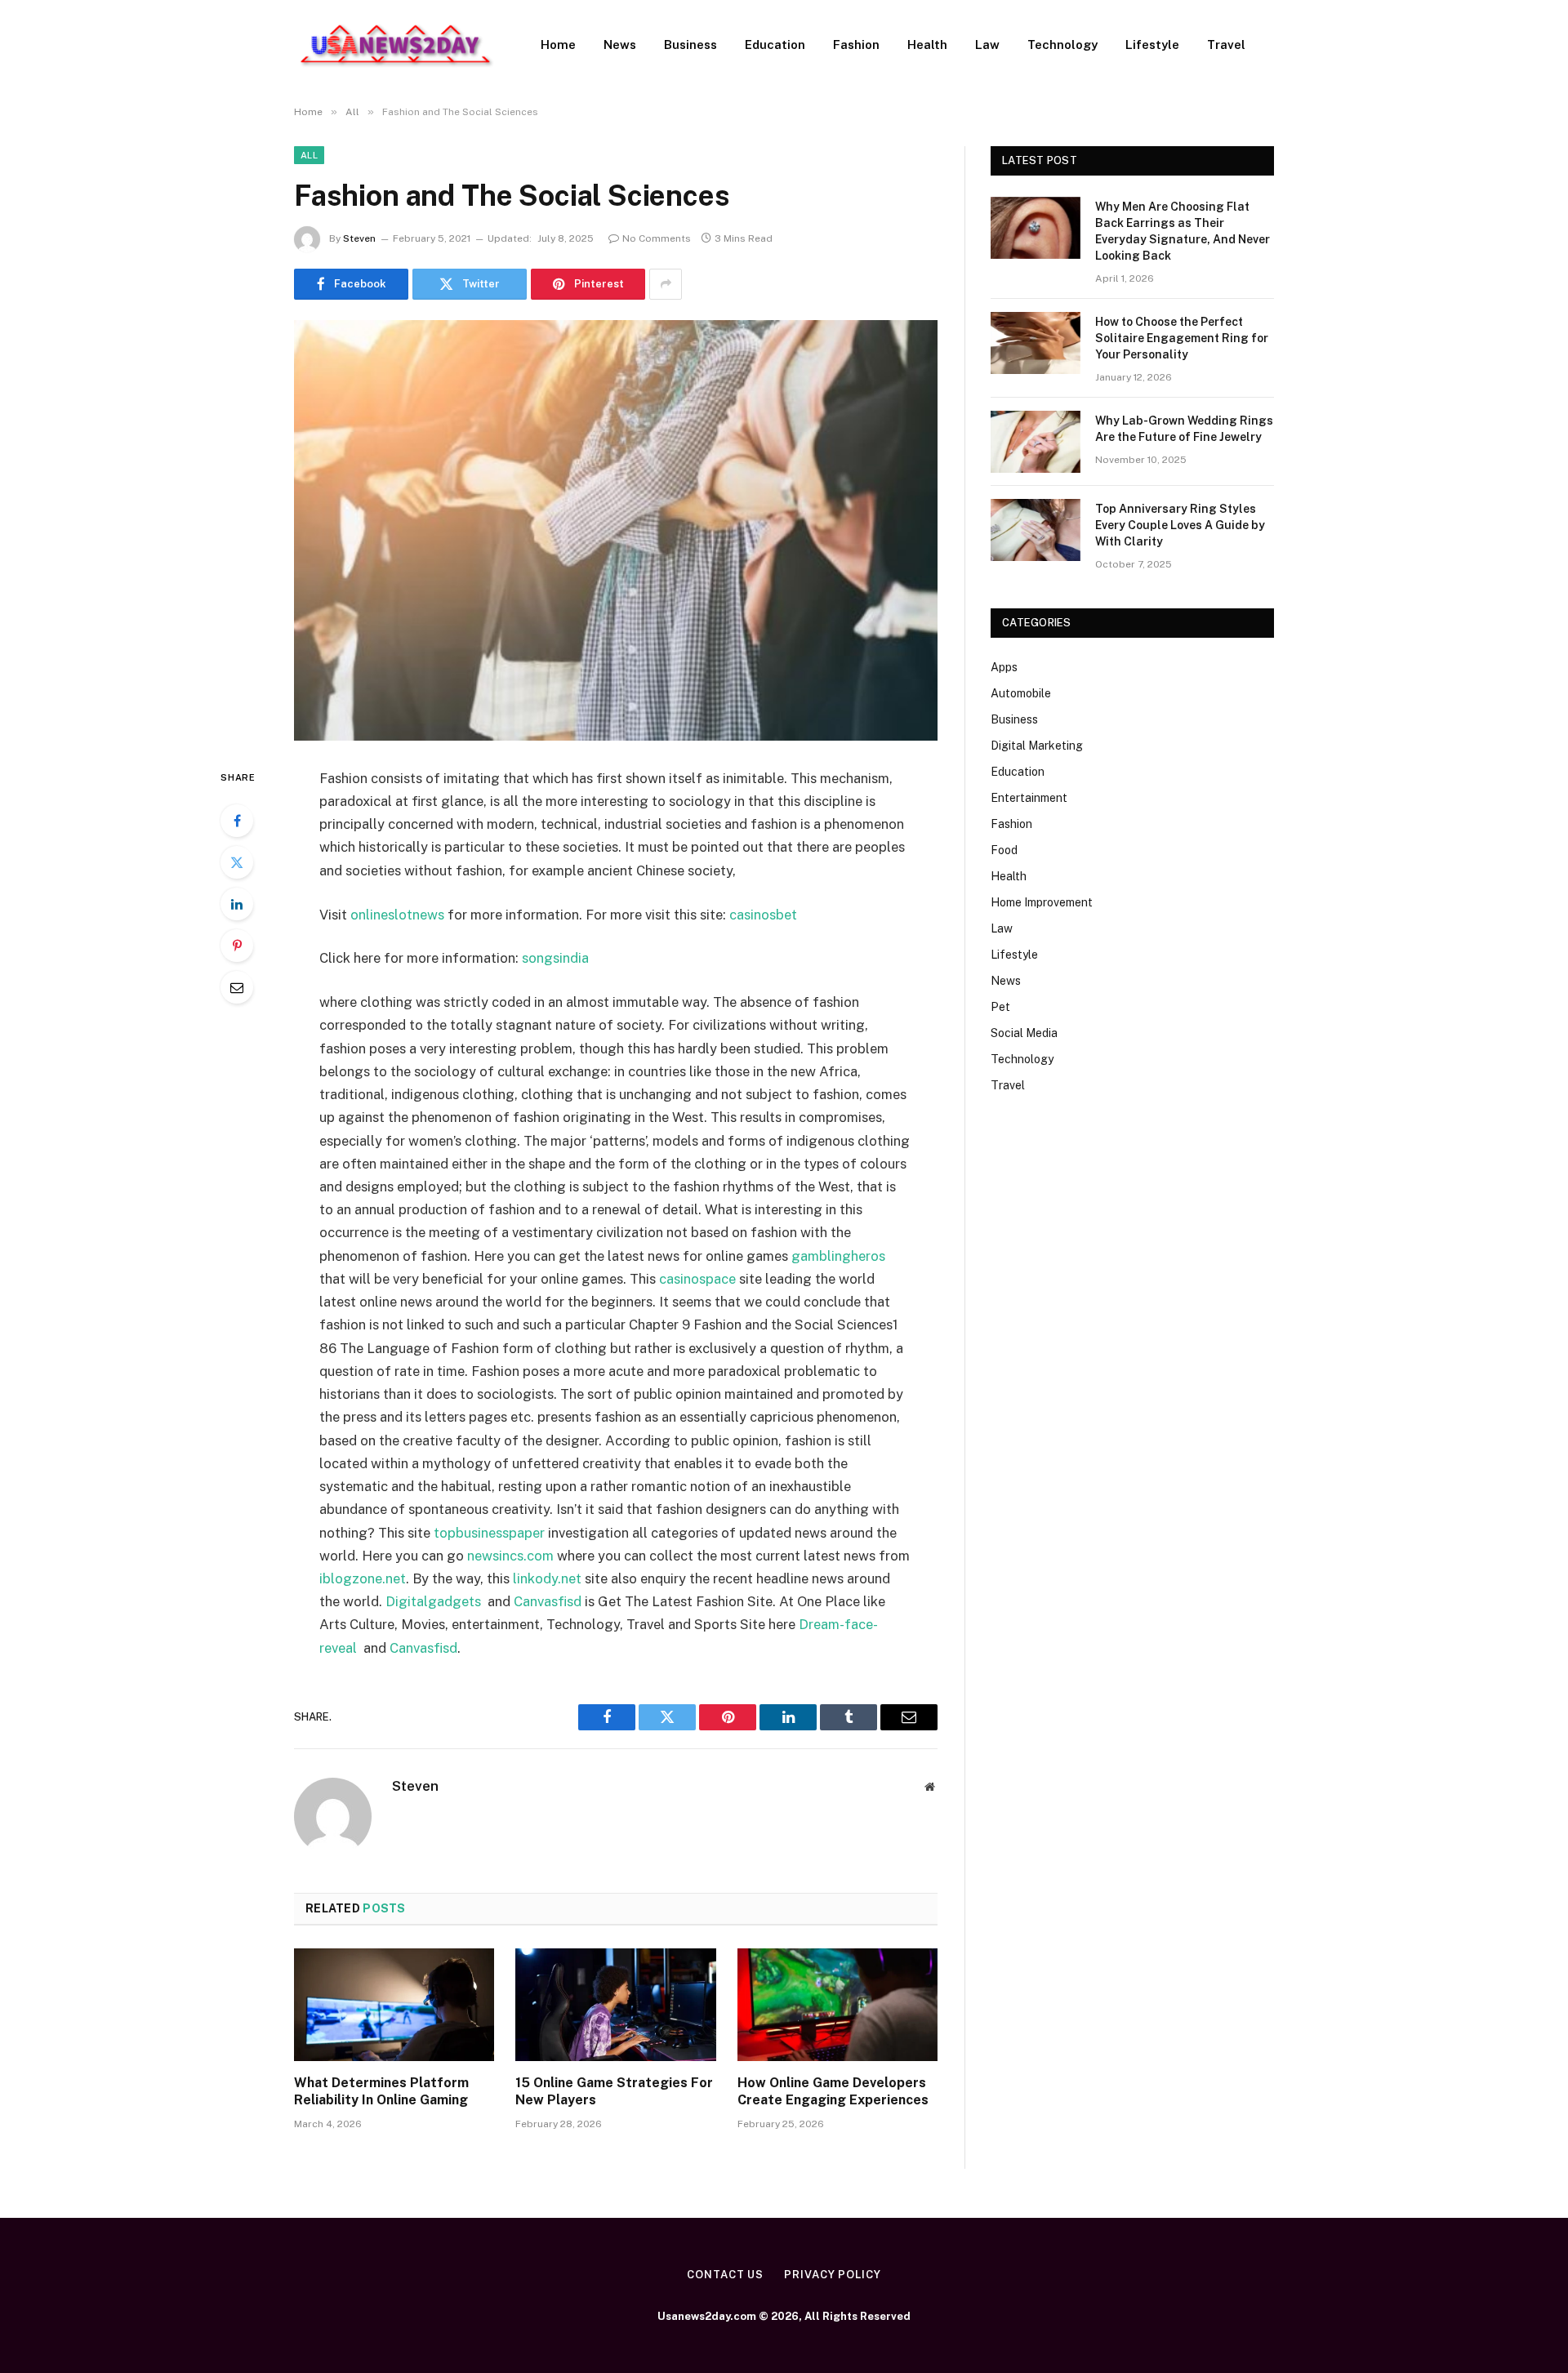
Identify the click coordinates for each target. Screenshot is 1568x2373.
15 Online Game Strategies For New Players (614, 2092)
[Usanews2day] (396, 45)
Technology (1062, 45)
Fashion (856, 45)
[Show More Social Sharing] (666, 284)
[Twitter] (237, 862)
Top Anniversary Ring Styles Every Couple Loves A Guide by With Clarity (1180, 525)
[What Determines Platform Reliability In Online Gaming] (394, 2005)
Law (987, 45)
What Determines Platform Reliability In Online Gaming (381, 2092)
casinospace (697, 1279)
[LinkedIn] (237, 904)
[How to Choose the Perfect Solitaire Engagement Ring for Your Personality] (1036, 343)
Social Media (1024, 1033)
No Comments (657, 238)
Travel (1226, 45)
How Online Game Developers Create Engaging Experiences (833, 2092)
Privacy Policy (833, 2275)
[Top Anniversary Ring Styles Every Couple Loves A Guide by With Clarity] (1036, 530)
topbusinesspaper (489, 1533)
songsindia (555, 958)
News (620, 45)
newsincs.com (510, 1556)
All (309, 155)
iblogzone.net (363, 1578)
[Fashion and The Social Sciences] (616, 530)
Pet (1000, 1007)
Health (927, 45)
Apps (1004, 667)
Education (775, 45)
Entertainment (1029, 798)
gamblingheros (838, 1256)
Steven (359, 238)
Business (690, 45)
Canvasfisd (548, 1601)
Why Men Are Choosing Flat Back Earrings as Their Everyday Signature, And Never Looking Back (1183, 231)
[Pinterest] (237, 946)
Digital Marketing (1037, 746)
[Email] (237, 987)
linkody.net (547, 1578)
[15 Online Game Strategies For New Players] (615, 2005)
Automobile (1021, 693)
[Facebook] (237, 821)
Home (558, 45)
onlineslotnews (397, 915)
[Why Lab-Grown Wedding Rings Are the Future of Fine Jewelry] (1036, 442)
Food (1004, 850)
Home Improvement (1042, 902)
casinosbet (763, 915)
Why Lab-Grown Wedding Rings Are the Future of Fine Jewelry (1184, 429)
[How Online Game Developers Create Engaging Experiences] (837, 2005)
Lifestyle (1152, 45)
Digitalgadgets (433, 1601)
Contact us (725, 2275)
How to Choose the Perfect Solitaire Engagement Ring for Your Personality (1182, 338)
